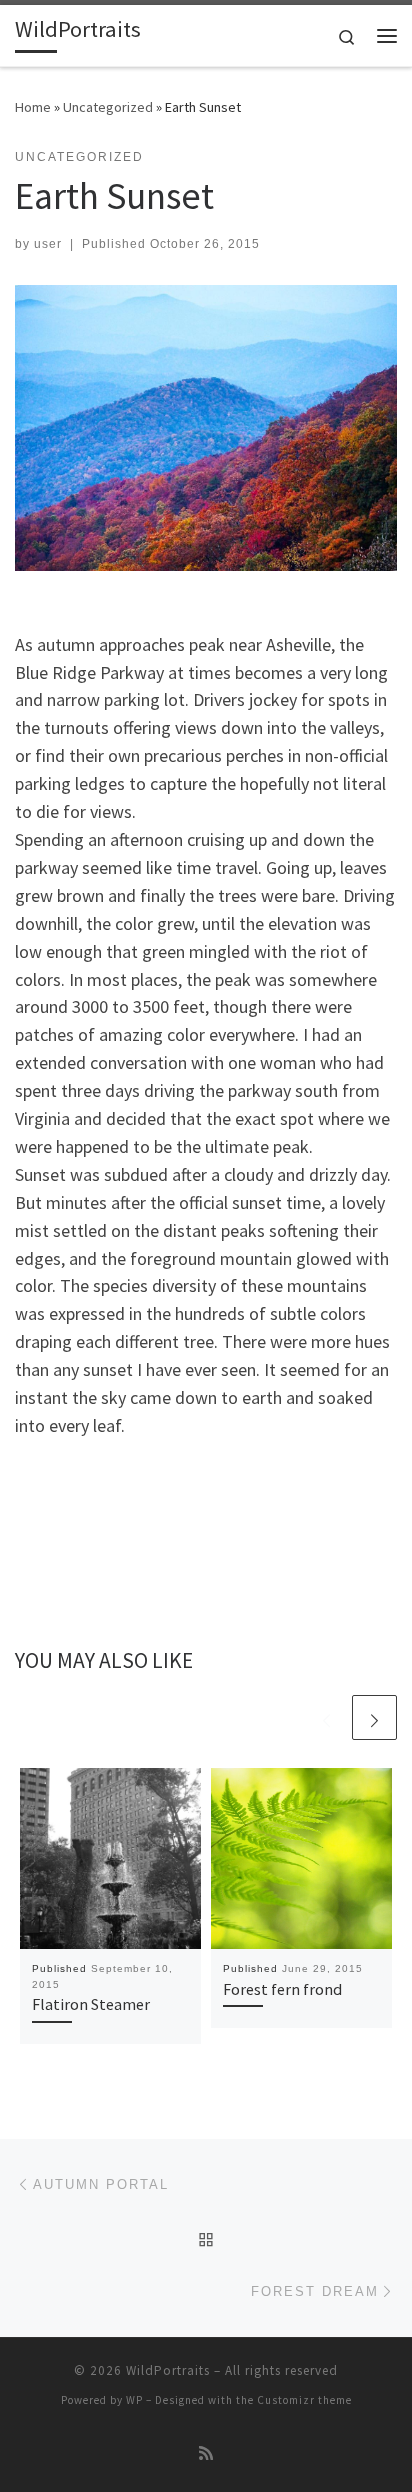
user (48, 244)
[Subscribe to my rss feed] (206, 2453)
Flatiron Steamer (91, 2004)
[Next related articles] (374, 1717)
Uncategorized (108, 107)
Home (33, 107)
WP (134, 2400)
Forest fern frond (282, 1989)
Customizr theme (304, 2400)
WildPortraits (168, 2370)
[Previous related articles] (326, 1717)
